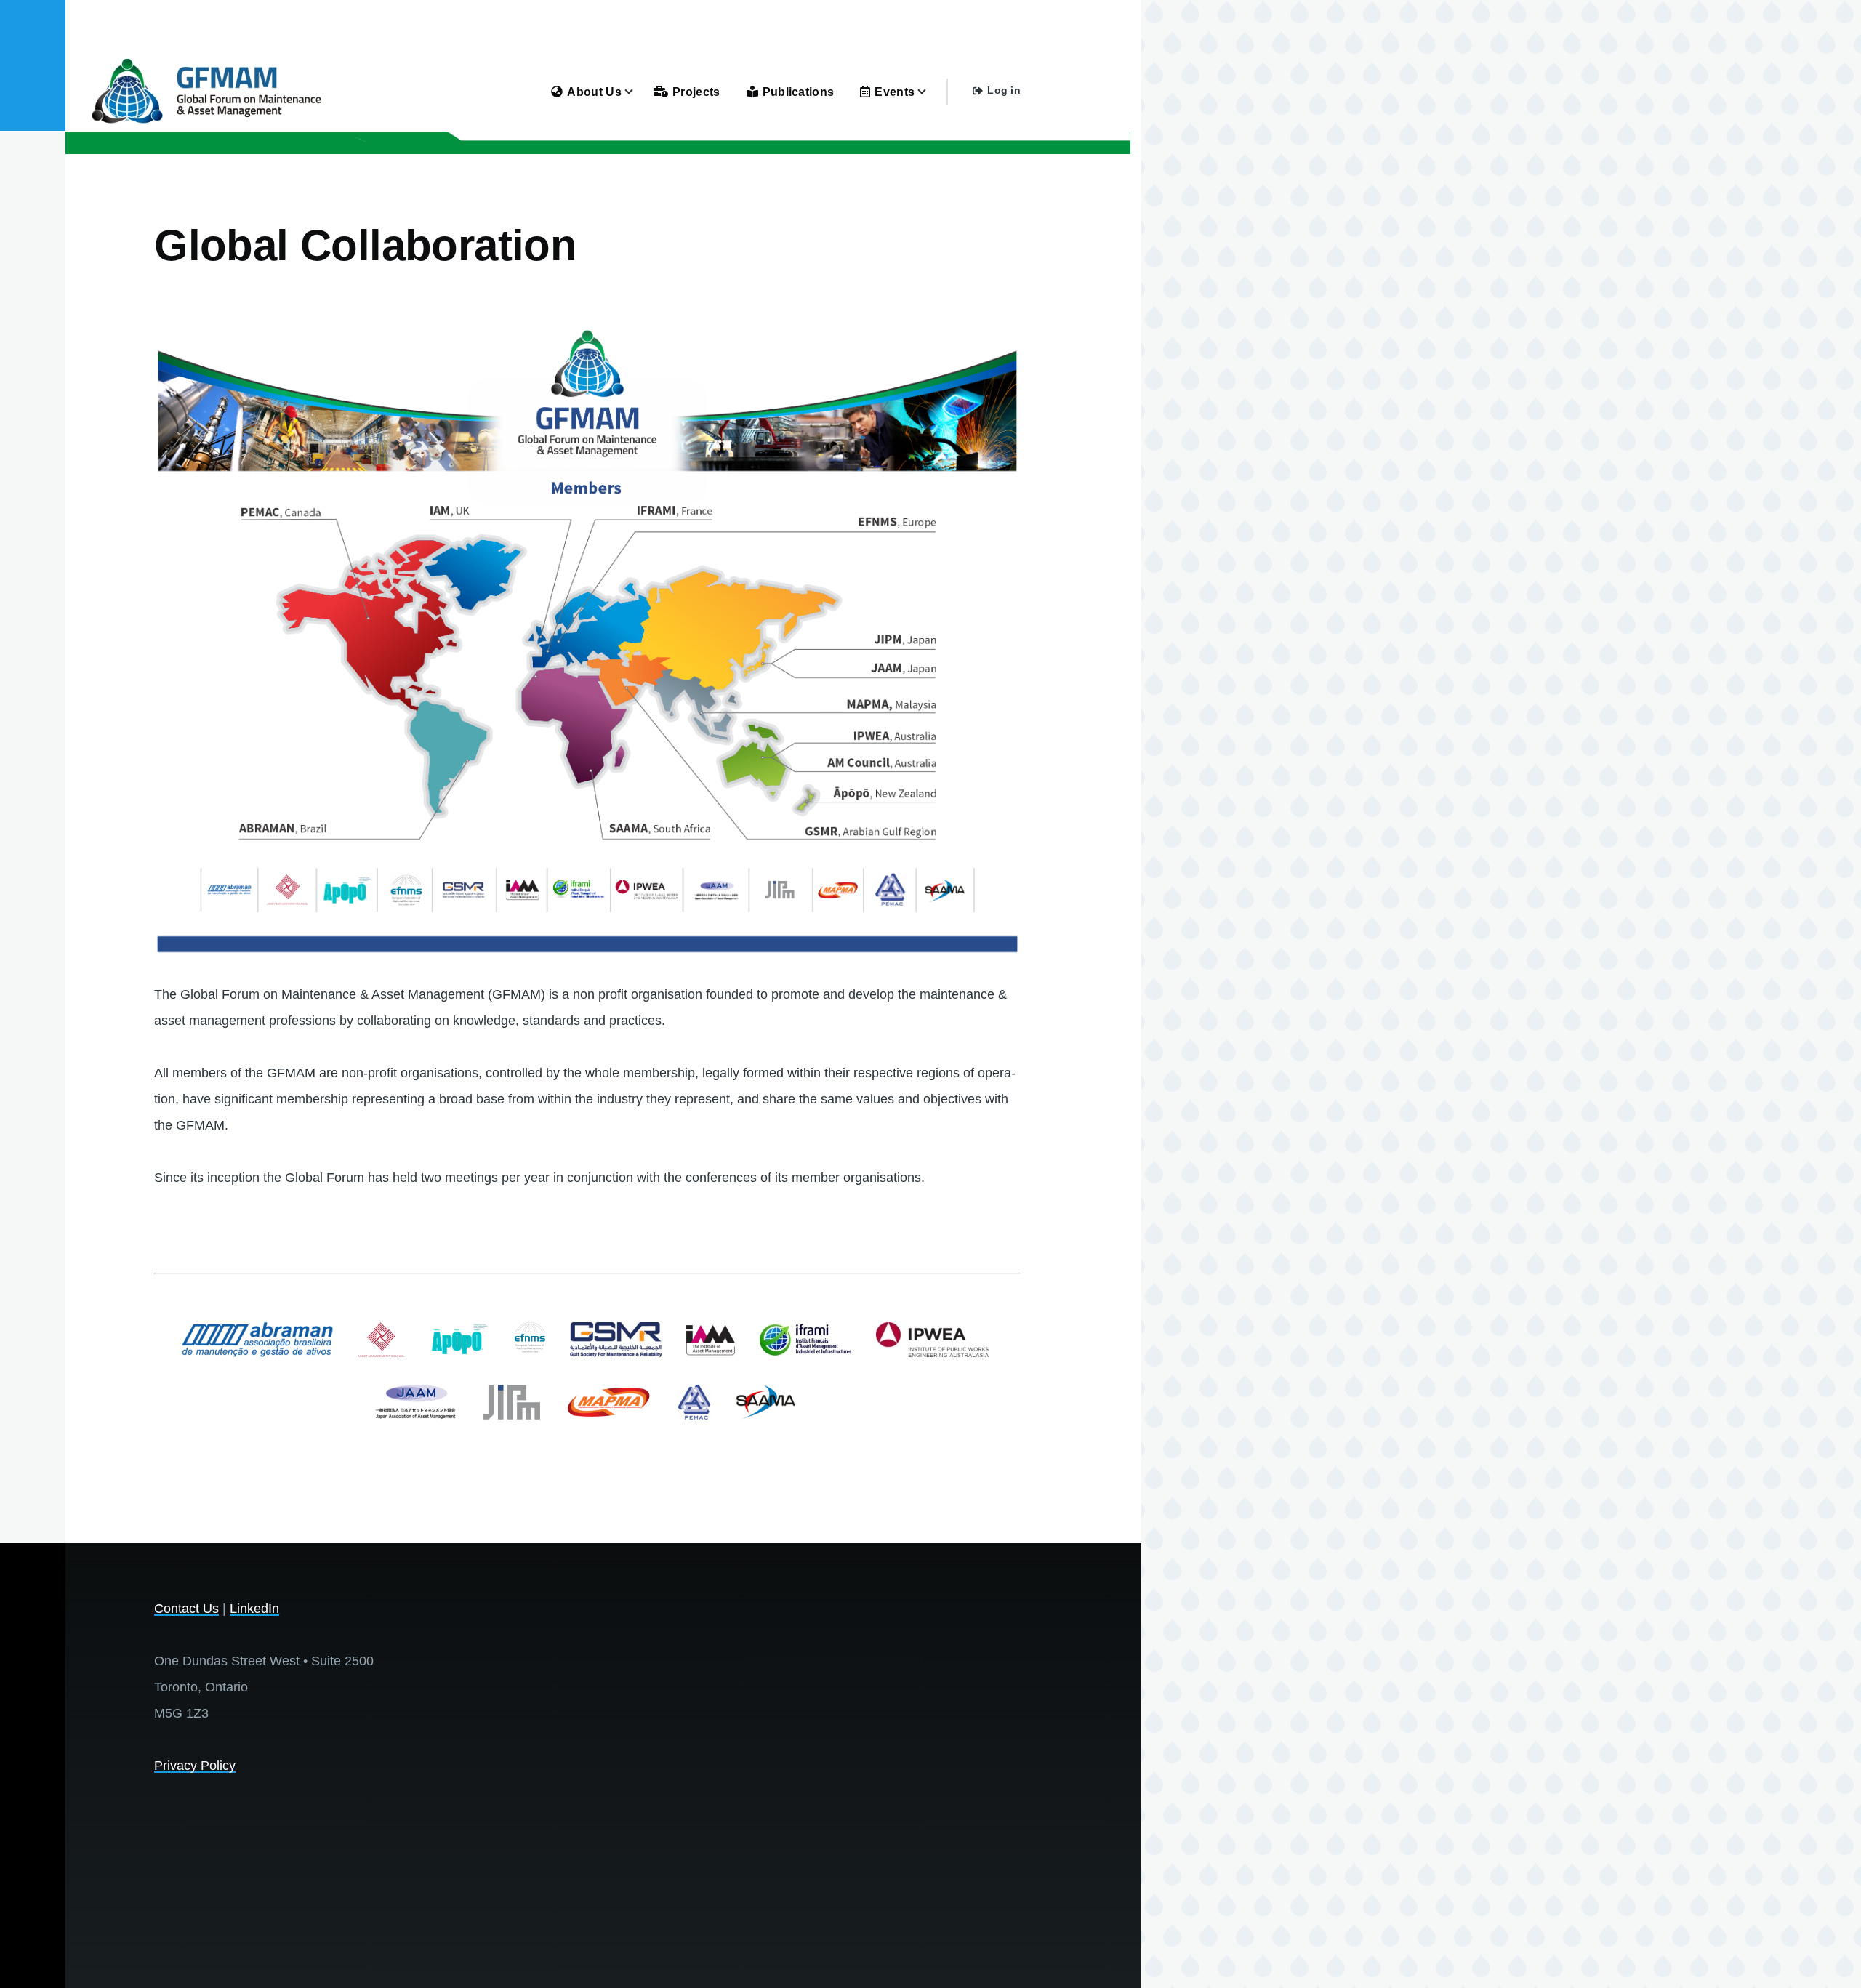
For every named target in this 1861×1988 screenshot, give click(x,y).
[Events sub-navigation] (930, 92)
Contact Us (186, 1609)
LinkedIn (254, 1609)
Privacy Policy (195, 1766)
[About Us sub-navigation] (638, 92)
